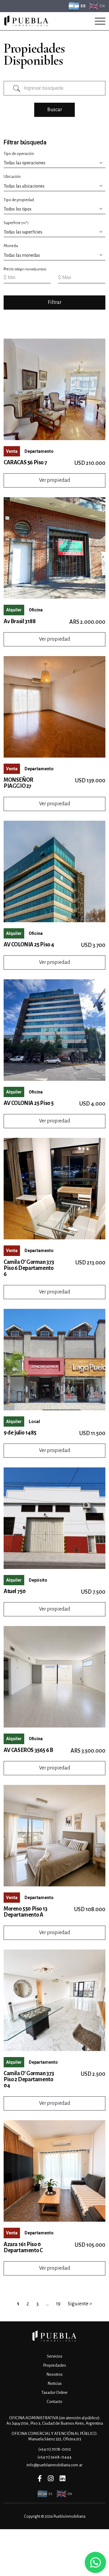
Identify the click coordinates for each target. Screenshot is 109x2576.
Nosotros (54, 2374)
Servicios (55, 2356)
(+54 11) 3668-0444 (54, 2457)
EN (102, 6)
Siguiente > (80, 2304)
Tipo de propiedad (19, 200)
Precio (25, 269)
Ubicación (12, 177)
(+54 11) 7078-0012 (55, 2449)
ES (83, 6)
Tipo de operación (19, 154)
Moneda (11, 246)
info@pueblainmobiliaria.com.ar (54, 2465)
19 (58, 2304)
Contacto (54, 2402)
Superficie (16, 223)
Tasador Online (54, 2392)
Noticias (55, 2383)
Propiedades (54, 2365)
